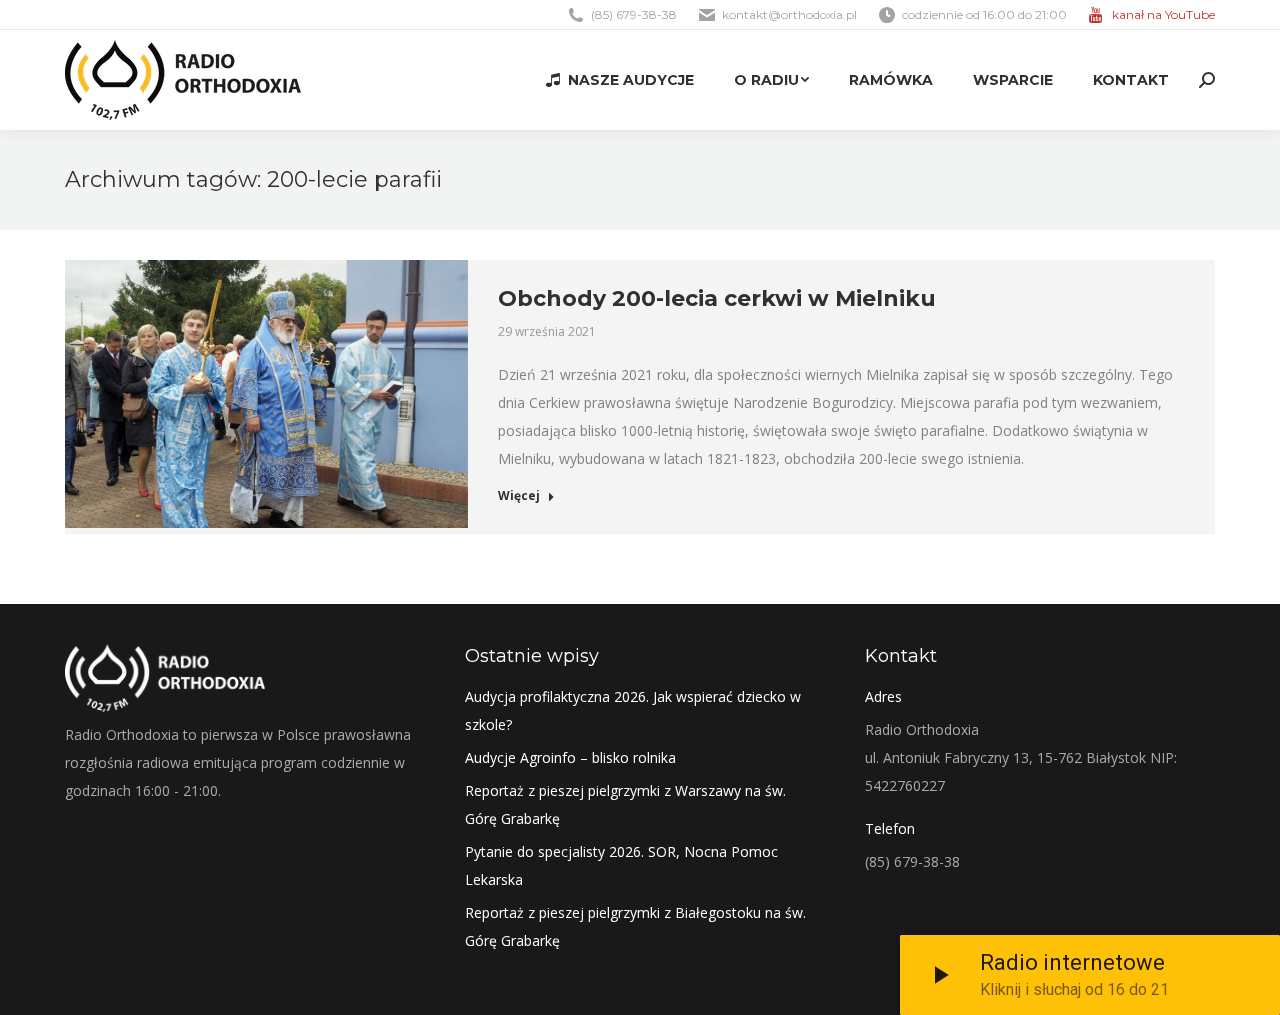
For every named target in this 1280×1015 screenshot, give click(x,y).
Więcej (519, 496)
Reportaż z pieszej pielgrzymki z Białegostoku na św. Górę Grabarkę (635, 926)
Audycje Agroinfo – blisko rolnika (570, 757)
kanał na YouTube (1163, 14)
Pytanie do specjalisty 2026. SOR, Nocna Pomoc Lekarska (621, 865)
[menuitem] (620, 80)
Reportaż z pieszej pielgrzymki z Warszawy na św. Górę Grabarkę (625, 804)
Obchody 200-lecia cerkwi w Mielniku (717, 298)
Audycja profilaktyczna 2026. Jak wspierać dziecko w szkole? (633, 710)
